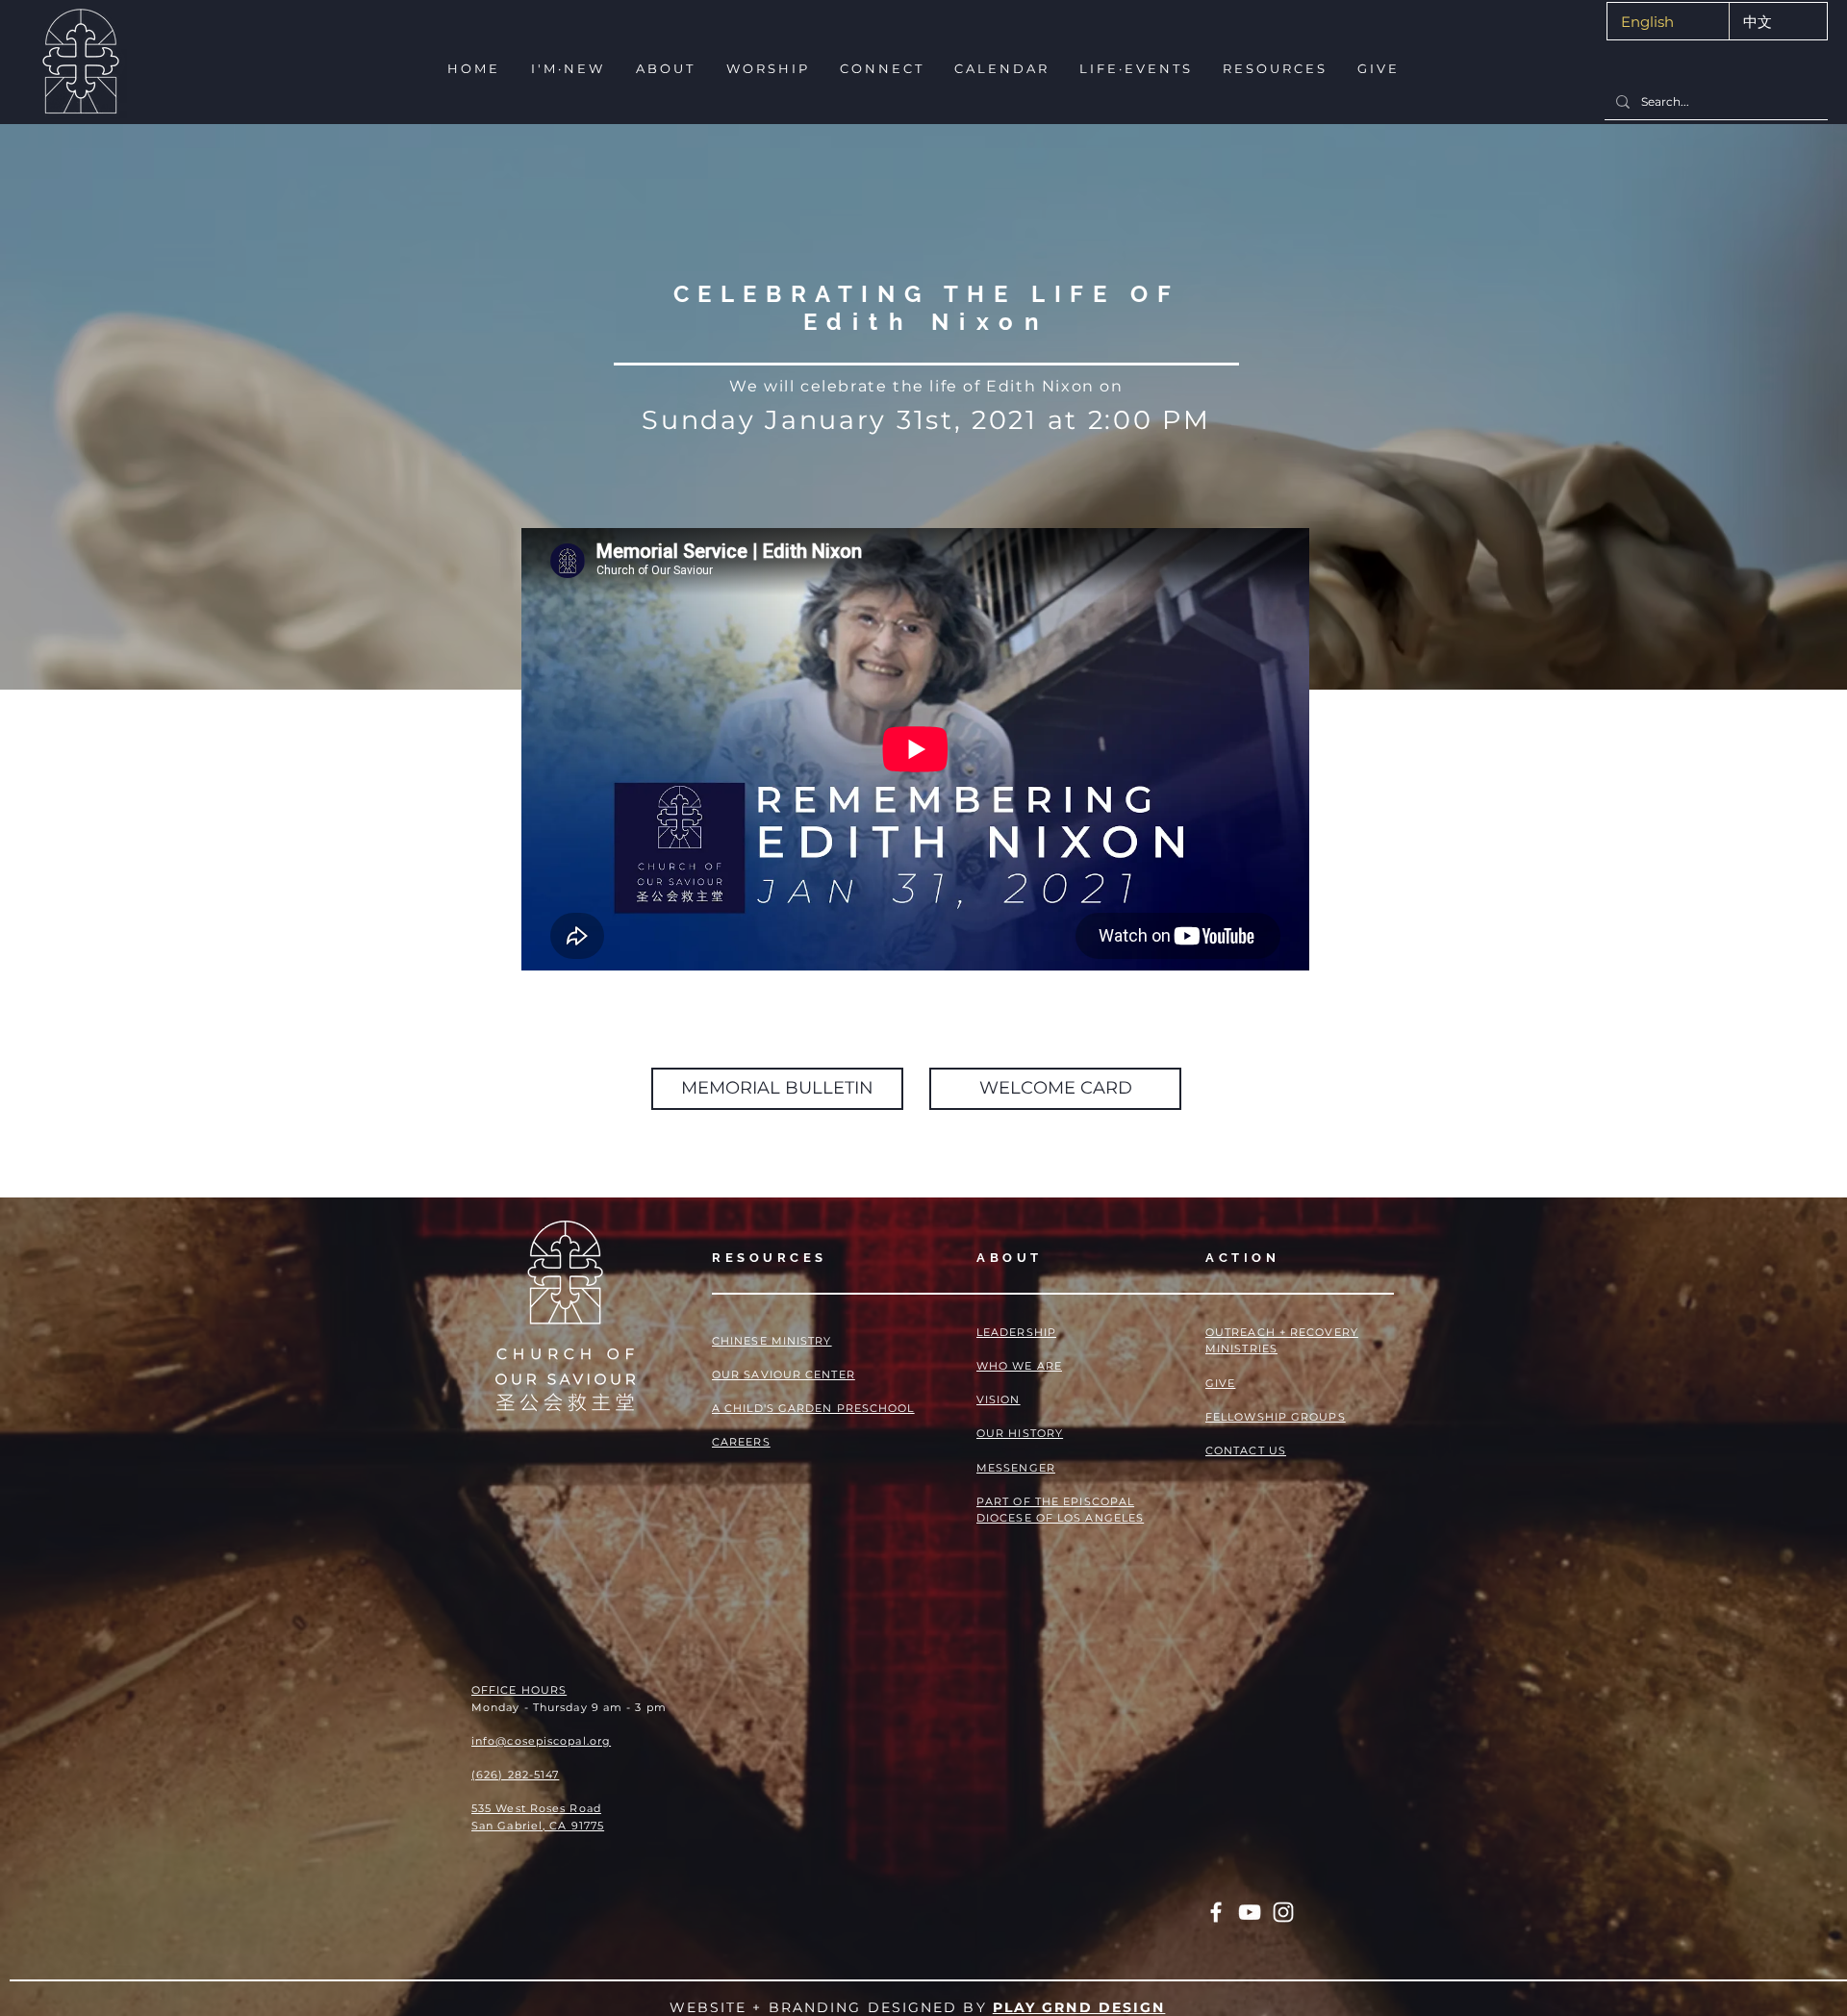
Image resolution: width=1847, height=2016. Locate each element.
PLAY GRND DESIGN (1079, 2007)
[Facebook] (1216, 1912)
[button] (566, 69)
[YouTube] (1250, 1912)
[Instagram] (1283, 1912)
